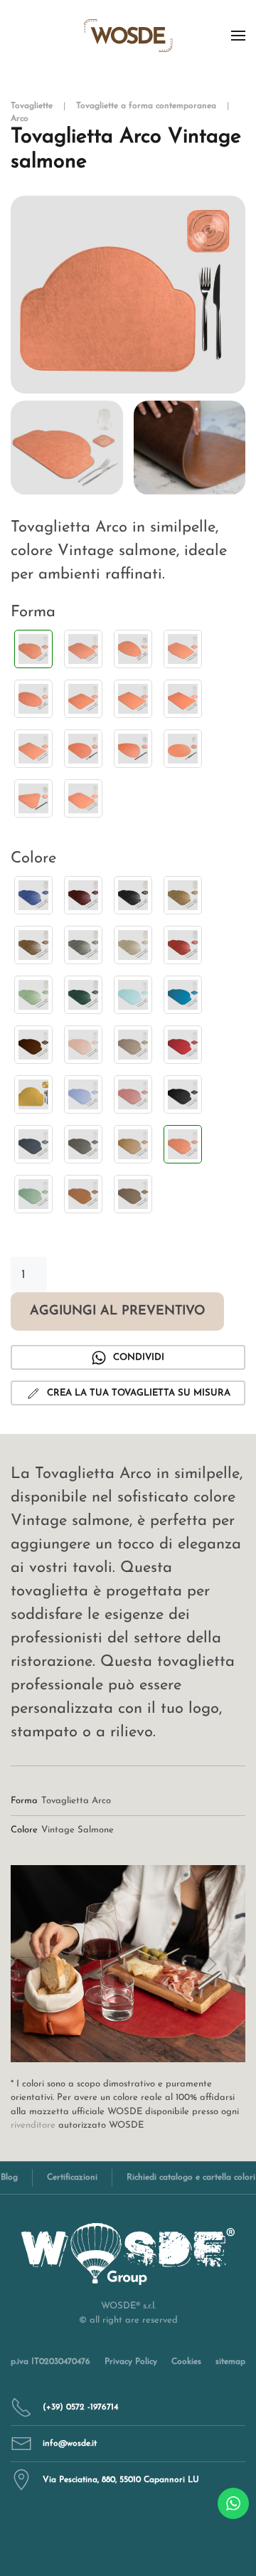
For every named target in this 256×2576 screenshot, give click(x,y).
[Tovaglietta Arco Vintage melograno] (133, 1094)
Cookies (186, 2362)
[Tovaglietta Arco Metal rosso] (183, 945)
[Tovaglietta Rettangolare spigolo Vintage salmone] (33, 749)
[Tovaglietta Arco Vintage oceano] (33, 1144)
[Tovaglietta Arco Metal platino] (133, 945)
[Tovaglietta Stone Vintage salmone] (133, 749)
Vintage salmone (78, 1830)
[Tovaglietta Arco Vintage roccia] (83, 1144)
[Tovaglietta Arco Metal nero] (133, 895)
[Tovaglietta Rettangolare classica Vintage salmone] (133, 699)
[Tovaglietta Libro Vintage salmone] (183, 649)
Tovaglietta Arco (76, 1801)
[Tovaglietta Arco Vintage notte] (183, 1094)
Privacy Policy (131, 2362)
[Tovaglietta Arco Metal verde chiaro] (33, 995)
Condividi (139, 1357)
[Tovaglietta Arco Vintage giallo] (33, 1094)
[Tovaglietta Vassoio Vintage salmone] (83, 798)
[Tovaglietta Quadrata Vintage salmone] (83, 699)
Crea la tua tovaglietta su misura (139, 1393)
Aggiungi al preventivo (117, 1311)
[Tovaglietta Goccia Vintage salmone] (133, 649)
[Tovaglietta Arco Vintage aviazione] (183, 995)
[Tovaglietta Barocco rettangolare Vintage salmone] (83, 649)
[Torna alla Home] (128, 36)
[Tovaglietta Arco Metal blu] (33, 895)
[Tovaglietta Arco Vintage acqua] (133, 995)
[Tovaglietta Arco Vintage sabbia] (133, 1144)
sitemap (230, 2362)
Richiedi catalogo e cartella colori (191, 2178)
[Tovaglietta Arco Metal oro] (183, 895)
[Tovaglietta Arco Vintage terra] (133, 1194)
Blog (9, 2178)
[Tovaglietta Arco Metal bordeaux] (83, 895)
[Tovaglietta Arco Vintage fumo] (133, 1045)
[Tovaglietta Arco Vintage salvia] (33, 1194)
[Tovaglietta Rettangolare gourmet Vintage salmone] (183, 699)
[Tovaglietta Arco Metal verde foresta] (83, 995)
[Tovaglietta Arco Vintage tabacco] (83, 1194)
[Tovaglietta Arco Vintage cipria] (83, 1045)
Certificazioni (72, 2178)
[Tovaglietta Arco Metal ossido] (33, 945)
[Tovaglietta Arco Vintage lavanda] (83, 1094)
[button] (238, 36)
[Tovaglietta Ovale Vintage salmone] (33, 699)
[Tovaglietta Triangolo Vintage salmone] (33, 798)
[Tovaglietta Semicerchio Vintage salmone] (83, 749)
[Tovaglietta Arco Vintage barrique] (33, 1045)
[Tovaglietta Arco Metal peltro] (83, 945)
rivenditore (33, 2125)
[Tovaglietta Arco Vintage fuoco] (183, 1045)
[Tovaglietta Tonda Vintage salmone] (183, 749)
